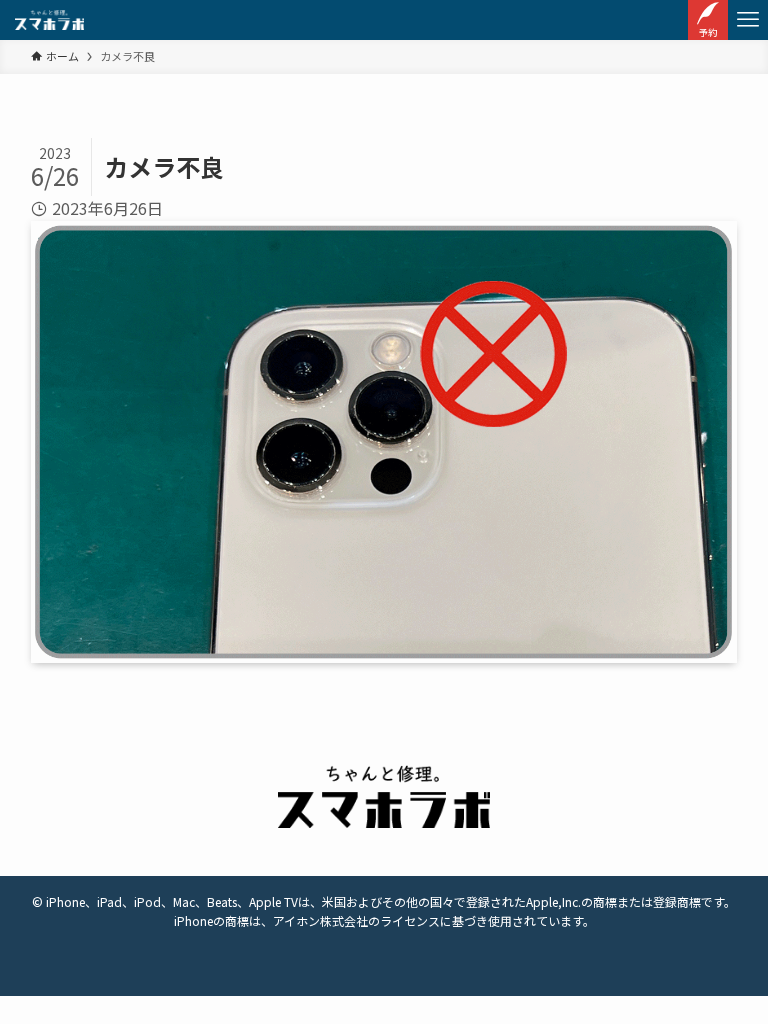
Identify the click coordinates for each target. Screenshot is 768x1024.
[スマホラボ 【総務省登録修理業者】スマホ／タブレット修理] (49, 20)
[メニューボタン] (748, 20)
